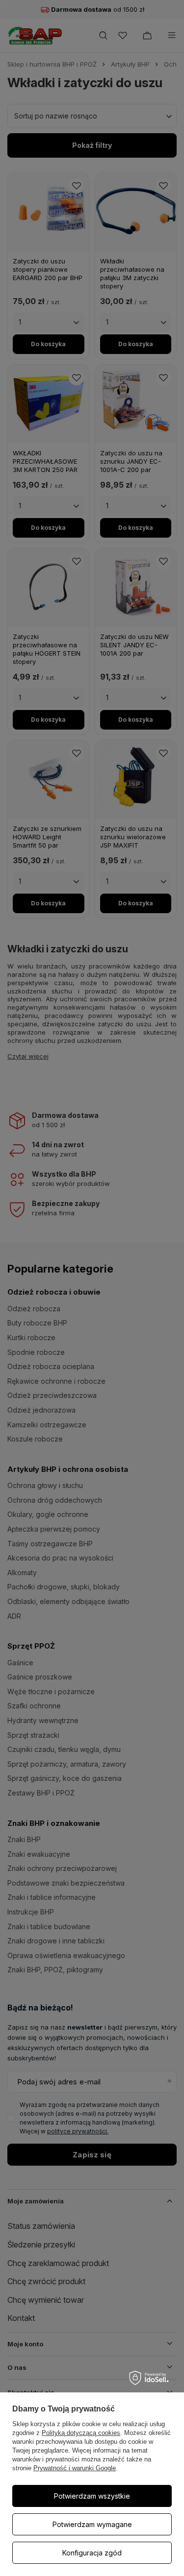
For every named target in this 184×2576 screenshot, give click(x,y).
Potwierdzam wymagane (92, 2524)
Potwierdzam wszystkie (92, 2496)
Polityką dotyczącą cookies (81, 2433)
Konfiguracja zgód (92, 2553)
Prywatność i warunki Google (75, 2468)
